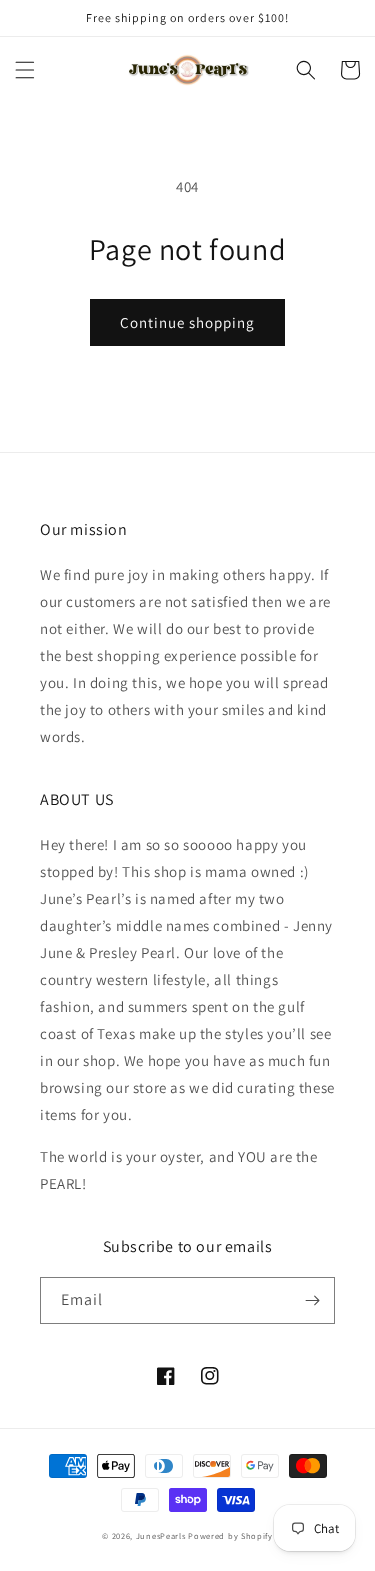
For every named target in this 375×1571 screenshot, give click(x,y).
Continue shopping (187, 322)
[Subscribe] (312, 1300)
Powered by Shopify (230, 1535)
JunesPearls (161, 1535)
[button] (25, 70)
